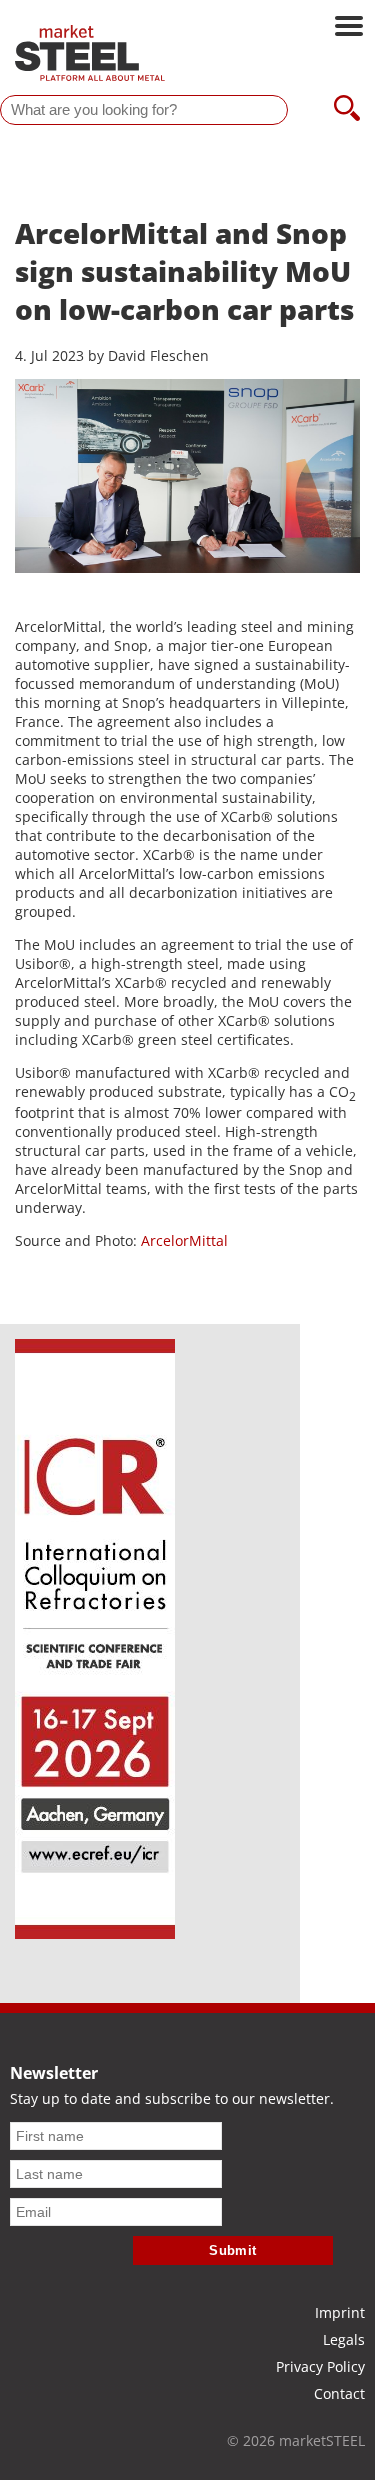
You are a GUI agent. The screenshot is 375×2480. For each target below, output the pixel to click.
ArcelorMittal (184, 1240)
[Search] (347, 110)
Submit (233, 2250)
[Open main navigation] (349, 28)
